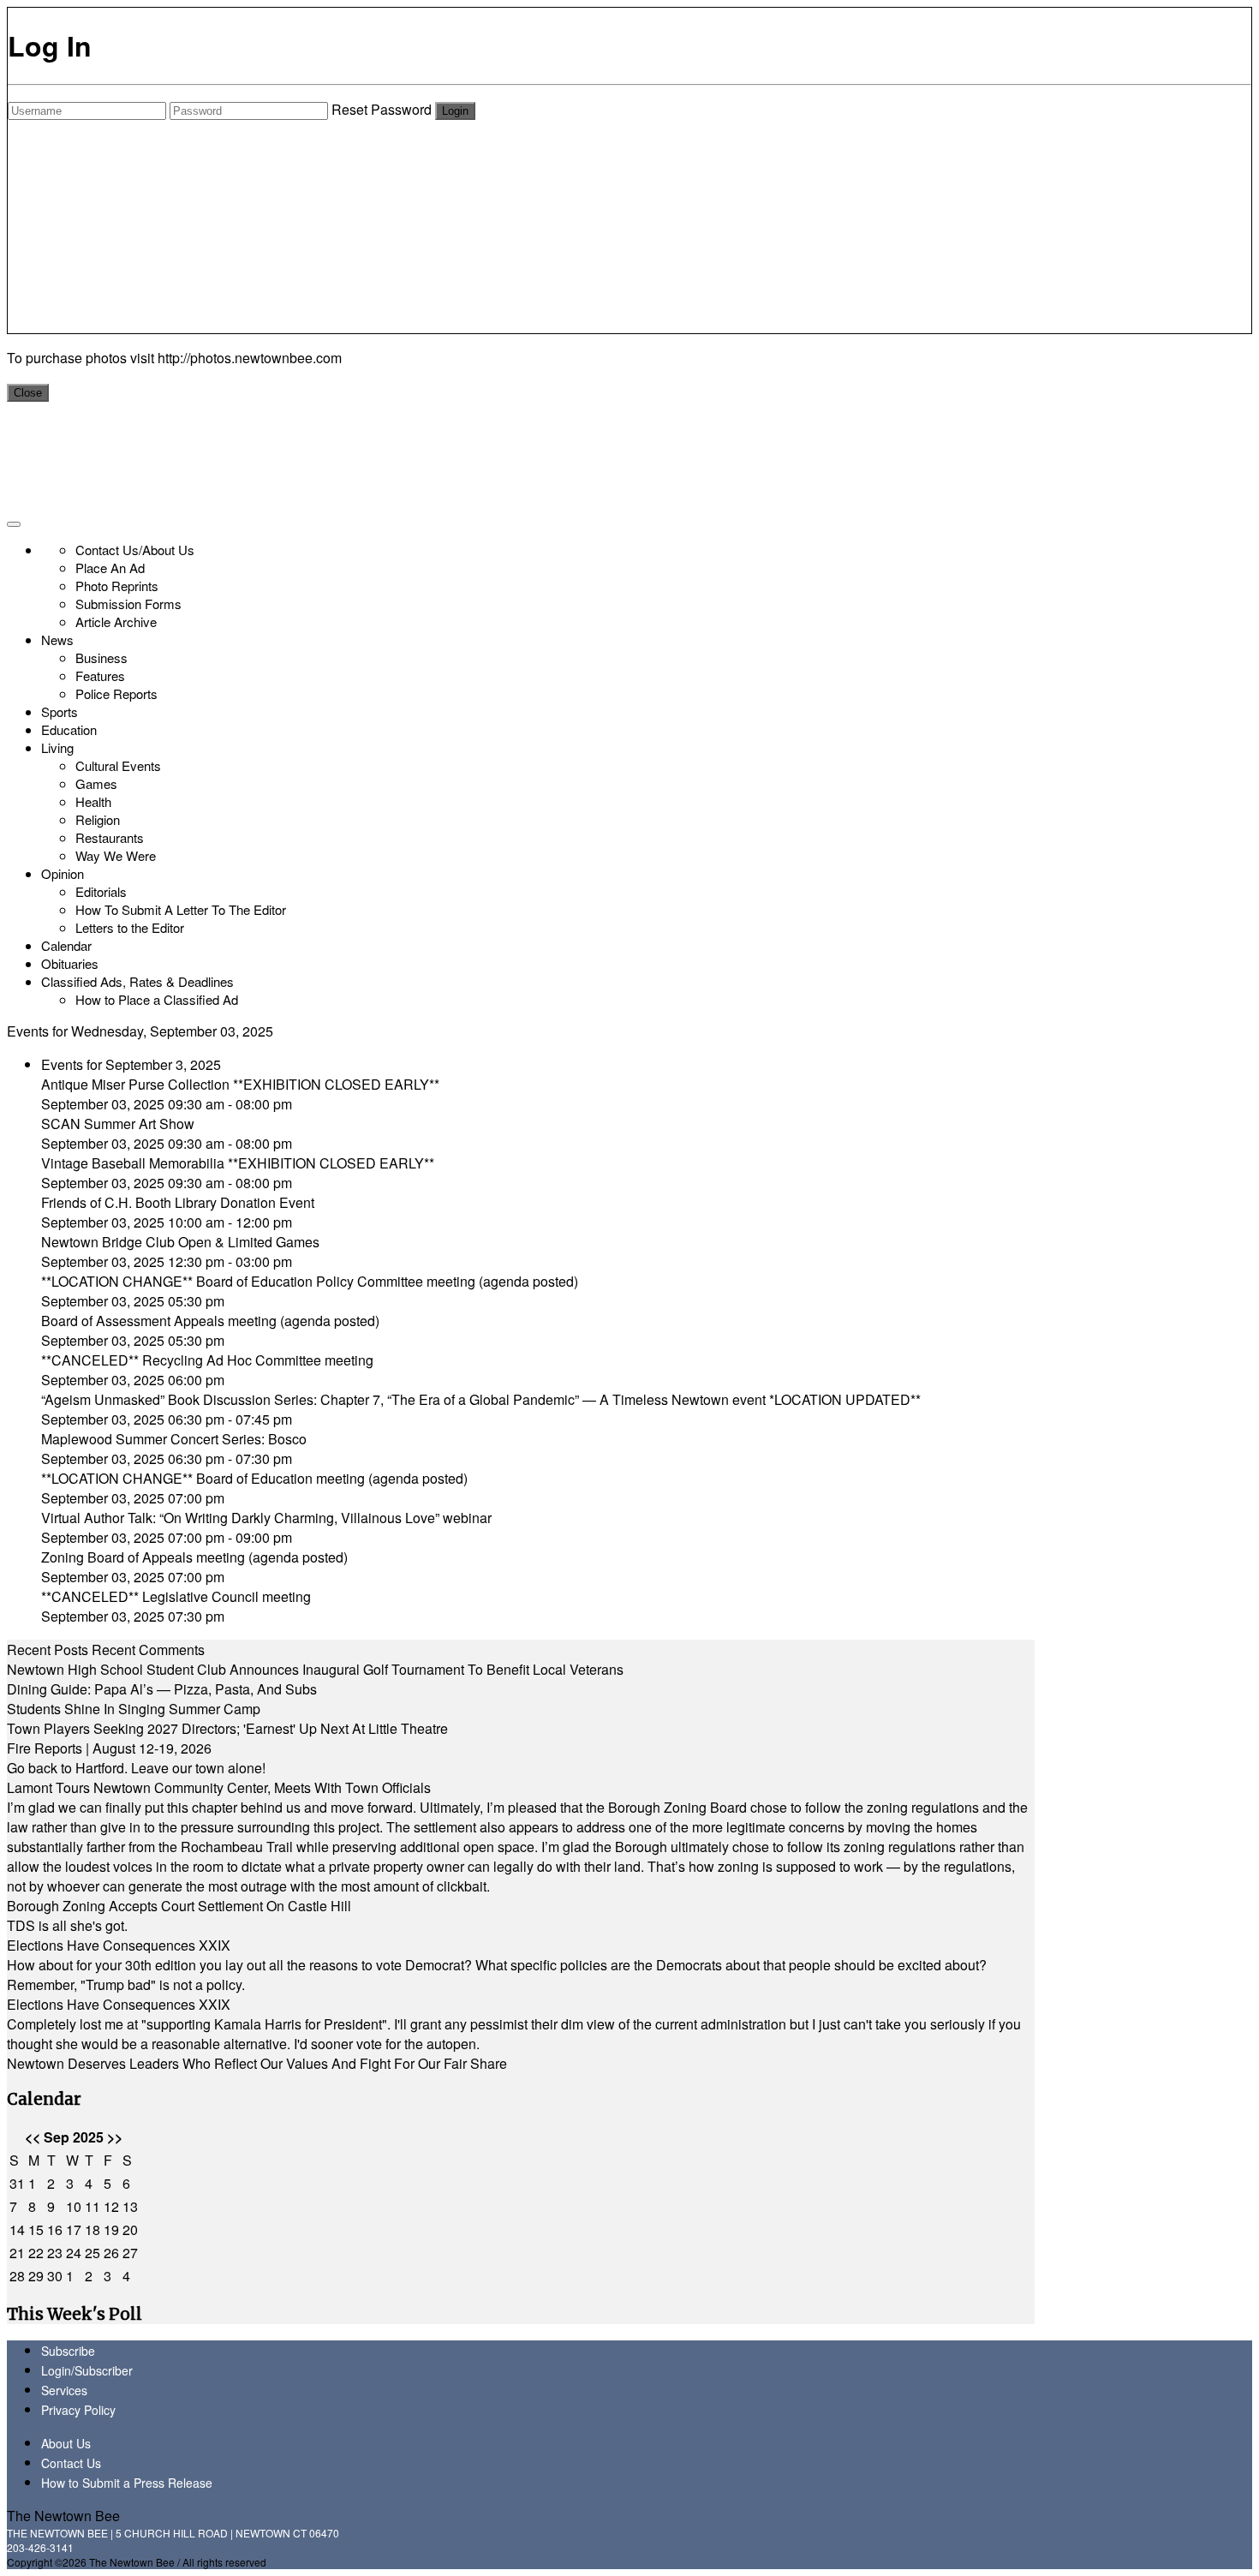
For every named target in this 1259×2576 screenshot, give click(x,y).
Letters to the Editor (130, 927)
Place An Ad (110, 568)
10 (74, 2206)
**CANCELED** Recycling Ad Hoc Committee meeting (207, 1360)
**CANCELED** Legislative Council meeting (176, 1596)
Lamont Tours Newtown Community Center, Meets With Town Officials (219, 1787)
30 (55, 2276)
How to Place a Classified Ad (157, 999)
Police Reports (116, 693)
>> (115, 2137)
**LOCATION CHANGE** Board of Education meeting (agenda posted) (254, 1478)
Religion (98, 819)
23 (55, 2253)
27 (130, 2253)
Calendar (66, 945)
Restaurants (110, 837)
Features (100, 675)
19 (111, 2229)
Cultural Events (118, 765)
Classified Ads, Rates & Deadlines (137, 981)
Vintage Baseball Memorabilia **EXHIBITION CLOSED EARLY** (238, 1163)
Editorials (101, 891)
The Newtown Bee (63, 2516)
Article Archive (116, 622)
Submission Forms (128, 604)
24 (74, 2253)
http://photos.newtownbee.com (250, 358)
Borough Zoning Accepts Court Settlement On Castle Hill (179, 1906)
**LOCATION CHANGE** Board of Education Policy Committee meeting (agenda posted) (310, 1281)
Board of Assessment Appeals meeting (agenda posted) (210, 1321)
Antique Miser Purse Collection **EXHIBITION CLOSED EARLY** (240, 1084)
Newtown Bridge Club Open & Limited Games (180, 1242)
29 (36, 2276)
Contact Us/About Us (135, 550)
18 (92, 2229)
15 (36, 2229)
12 (111, 2206)
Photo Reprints (117, 586)
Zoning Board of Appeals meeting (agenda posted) (194, 1557)
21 (17, 2253)
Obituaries (70, 963)
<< (33, 2137)
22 (36, 2253)
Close (28, 393)
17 (74, 2229)
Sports (60, 711)
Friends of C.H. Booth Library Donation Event (178, 1202)
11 (92, 2206)
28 (17, 2276)
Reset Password (382, 109)
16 (55, 2229)
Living (57, 747)
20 (130, 2229)
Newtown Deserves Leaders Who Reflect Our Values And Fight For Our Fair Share (257, 2063)
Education (69, 729)
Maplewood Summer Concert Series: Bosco (174, 1439)
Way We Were (116, 855)
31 (17, 2183)
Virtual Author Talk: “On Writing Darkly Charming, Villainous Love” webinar (266, 1518)
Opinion (63, 873)
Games (96, 783)
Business (101, 657)
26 (111, 2253)
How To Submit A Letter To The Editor (181, 909)
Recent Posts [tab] (48, 1650)
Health (93, 801)
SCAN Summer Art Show (118, 1124)
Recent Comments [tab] (148, 1650)
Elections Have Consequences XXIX (119, 1945)
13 (130, 2206)
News (57, 640)
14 (17, 2229)
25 (92, 2253)
